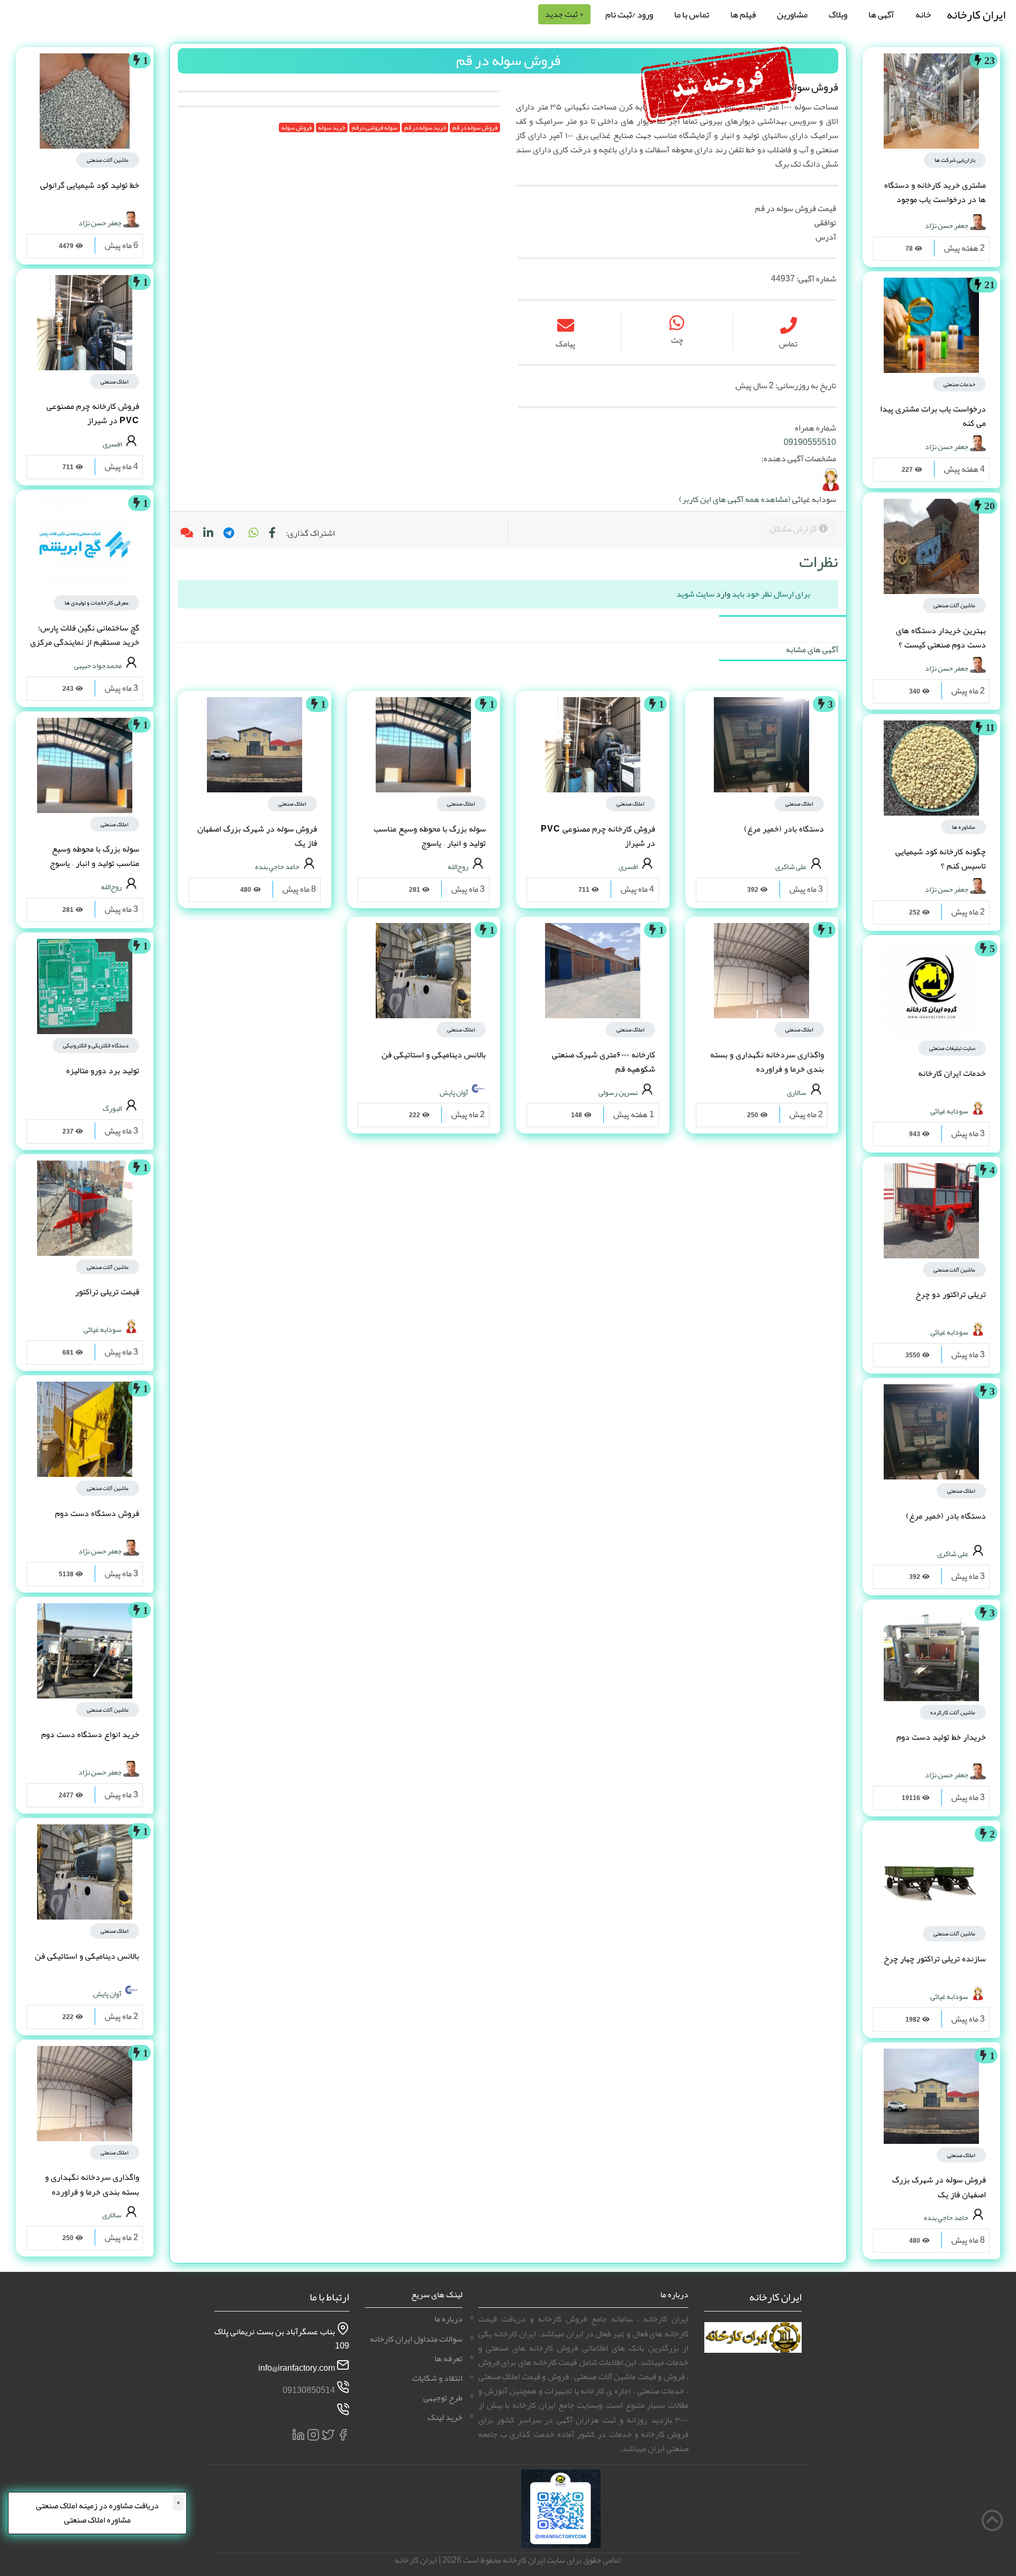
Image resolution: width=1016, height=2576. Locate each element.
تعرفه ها (448, 2359)
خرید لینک (445, 2417)
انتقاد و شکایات (437, 2378)
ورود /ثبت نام (629, 14)
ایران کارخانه (976, 15)
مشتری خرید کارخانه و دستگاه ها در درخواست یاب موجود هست (935, 199)
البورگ (112, 1108)
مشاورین (792, 14)
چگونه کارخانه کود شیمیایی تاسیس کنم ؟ (941, 859)
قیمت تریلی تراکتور (107, 1292)
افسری (628, 866)
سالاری (797, 1092)
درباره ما (448, 2319)
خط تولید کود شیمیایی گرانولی (90, 185)
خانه (923, 14)
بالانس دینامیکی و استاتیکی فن (434, 1055)
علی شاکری (953, 1553)
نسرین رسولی (618, 1092)
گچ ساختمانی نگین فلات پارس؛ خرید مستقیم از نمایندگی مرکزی (85, 635)
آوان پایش (454, 1092)
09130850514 (309, 2390)
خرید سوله (332, 127)
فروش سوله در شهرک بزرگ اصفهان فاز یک (939, 2187)
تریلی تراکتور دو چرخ (951, 1294)
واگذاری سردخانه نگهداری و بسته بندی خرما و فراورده (767, 1062)
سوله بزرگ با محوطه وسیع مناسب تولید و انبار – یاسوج (430, 836)
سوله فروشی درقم (375, 127)
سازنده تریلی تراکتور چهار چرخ (935, 1959)
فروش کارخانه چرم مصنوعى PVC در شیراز (598, 836)
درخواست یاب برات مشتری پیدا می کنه (933, 416)
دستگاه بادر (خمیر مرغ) (946, 1516)
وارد (723, 594)
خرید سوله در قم (425, 127)
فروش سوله (297, 127)
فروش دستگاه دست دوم (97, 1513)
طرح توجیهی (443, 2398)
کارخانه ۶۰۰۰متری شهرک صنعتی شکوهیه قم (604, 1062)
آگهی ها (881, 14)
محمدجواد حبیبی (98, 665)
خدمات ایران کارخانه (952, 1073)
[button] (253, 533)
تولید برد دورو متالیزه (103, 1071)
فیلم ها (743, 14)
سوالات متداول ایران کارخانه (416, 2339)
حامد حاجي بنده (946, 2217)
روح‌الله (458, 866)
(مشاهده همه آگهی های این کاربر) (735, 499)
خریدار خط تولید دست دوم (941, 1737)
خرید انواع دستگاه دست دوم (90, 1734)
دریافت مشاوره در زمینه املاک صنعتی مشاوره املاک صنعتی (97, 2513)
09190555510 (810, 442)
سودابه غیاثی (949, 1110)
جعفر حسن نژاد (947, 225)
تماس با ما (692, 14)
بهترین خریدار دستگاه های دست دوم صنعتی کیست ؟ (941, 638)
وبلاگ (838, 14)
